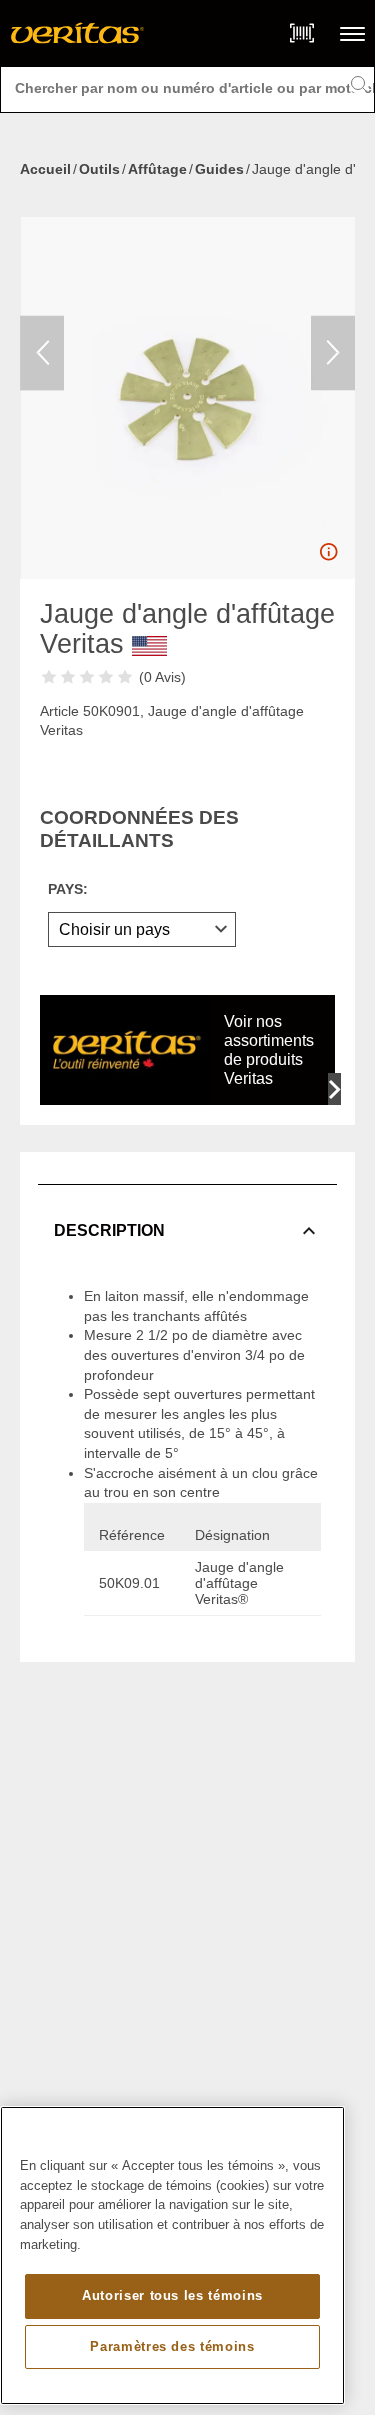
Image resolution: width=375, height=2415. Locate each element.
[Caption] (328, 556)
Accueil (45, 169)
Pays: (68, 889)
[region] (172, 2255)
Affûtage (157, 169)
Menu (352, 33)
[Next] (333, 352)
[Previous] (42, 352)
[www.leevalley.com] (77, 33)
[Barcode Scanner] (302, 33)
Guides (219, 169)
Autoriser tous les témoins (172, 2295)
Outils (99, 169)
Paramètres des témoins (172, 2346)
